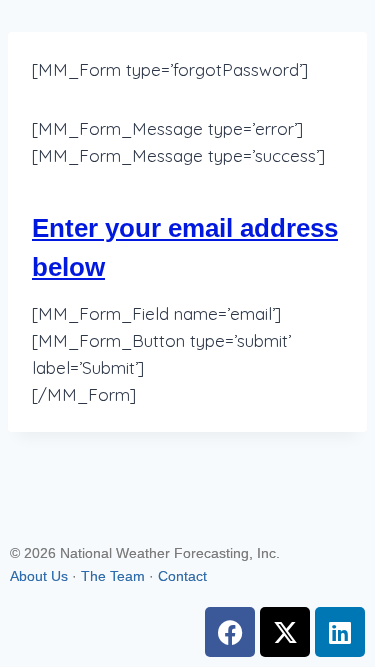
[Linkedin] (340, 632)
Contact (182, 576)
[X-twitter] (285, 632)
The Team (113, 576)
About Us (39, 576)
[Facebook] (230, 632)
